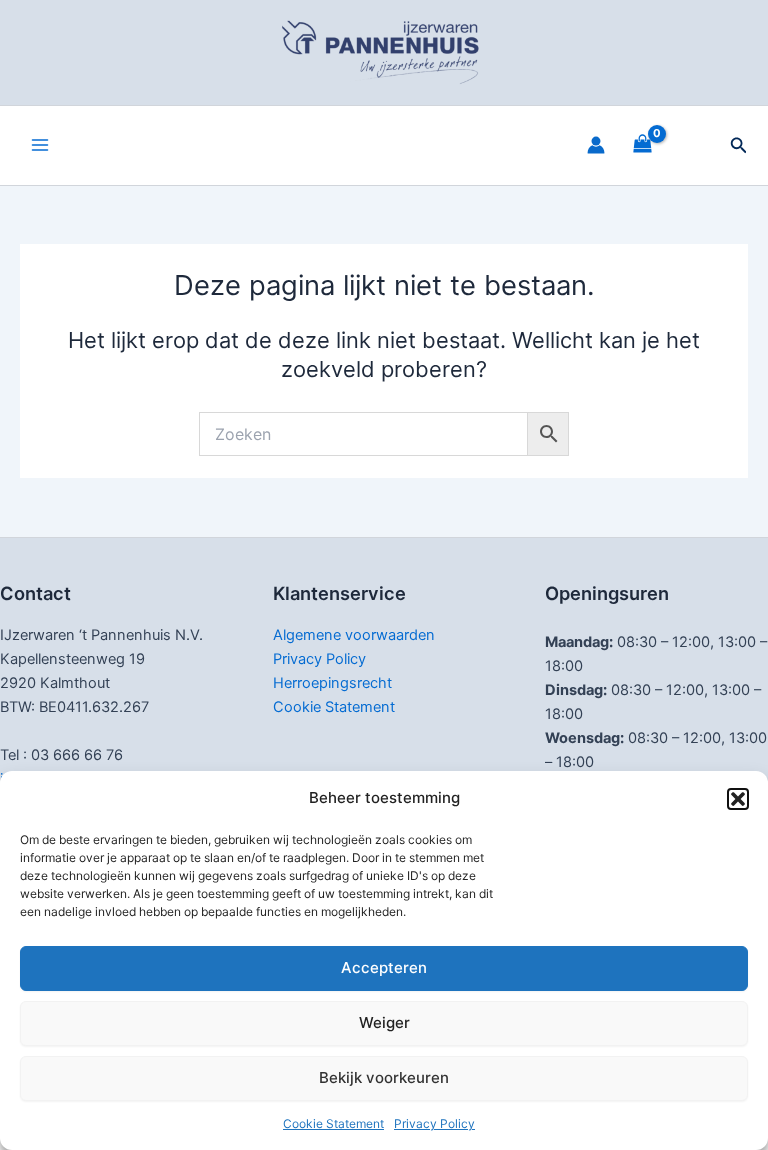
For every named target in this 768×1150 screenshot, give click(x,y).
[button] (738, 799)
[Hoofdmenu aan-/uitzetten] (40, 145)
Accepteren (384, 967)
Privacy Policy (434, 1123)
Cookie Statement (333, 1123)
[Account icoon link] (596, 145)
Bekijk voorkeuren (384, 1077)
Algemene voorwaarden (354, 635)
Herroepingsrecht (332, 683)
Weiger (384, 1022)
